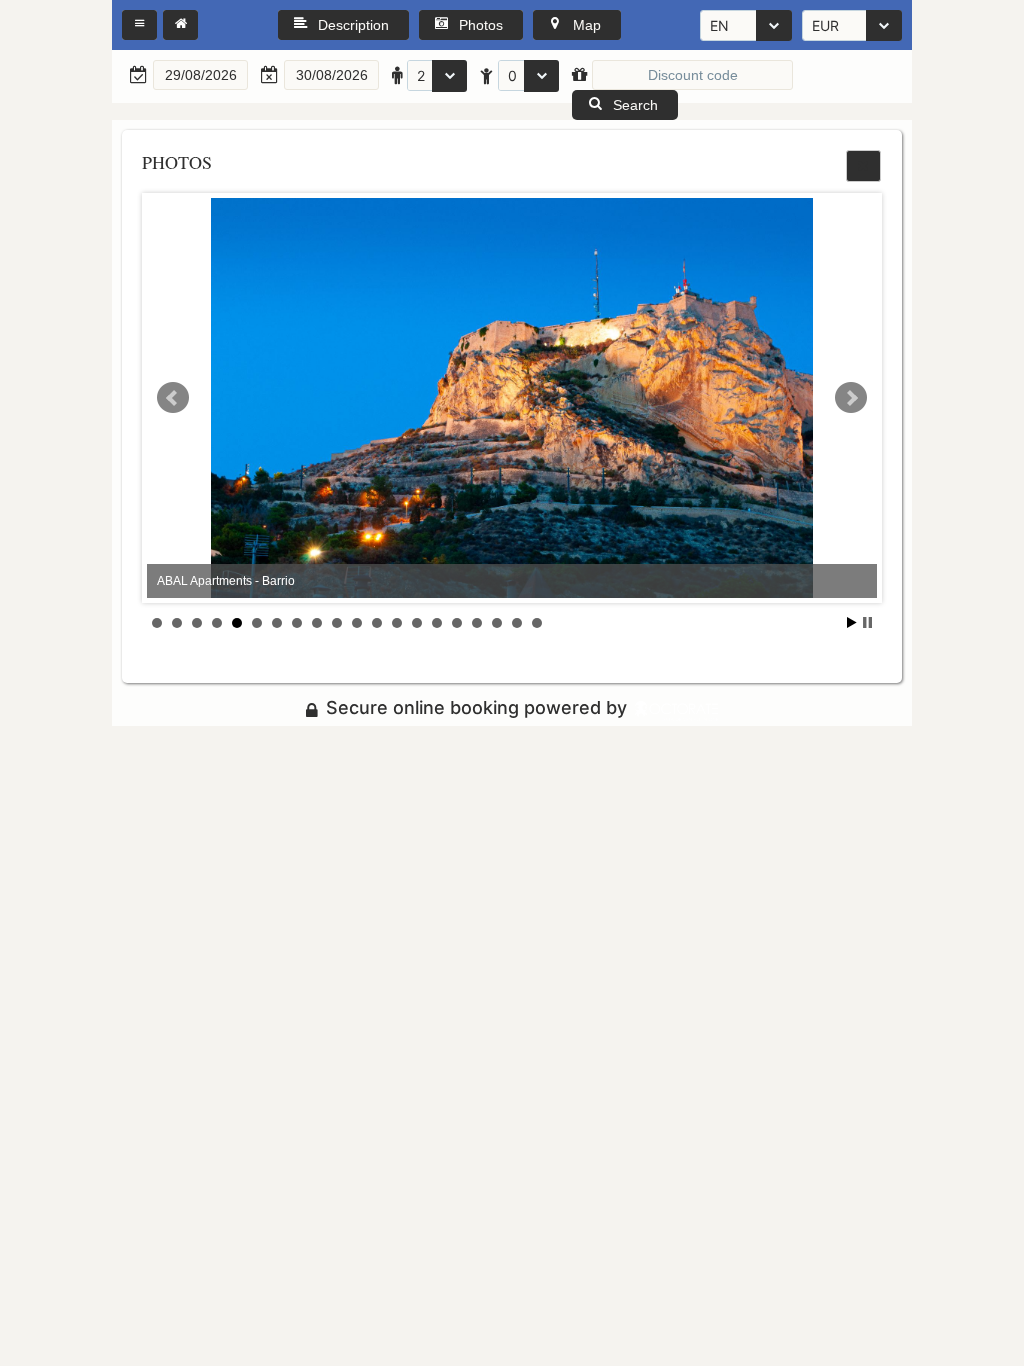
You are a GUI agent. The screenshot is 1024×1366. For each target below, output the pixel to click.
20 (537, 623)
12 (377, 623)
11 (357, 623)
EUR (825, 25)
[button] (139, 25)
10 (337, 623)
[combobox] (746, 25)
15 (437, 623)
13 (397, 623)
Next (851, 398)
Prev (173, 398)
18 (497, 623)
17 (477, 623)
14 (417, 623)
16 (457, 623)
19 (517, 623)
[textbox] (200, 75)
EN (719, 25)
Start (852, 622)
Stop (867, 622)
